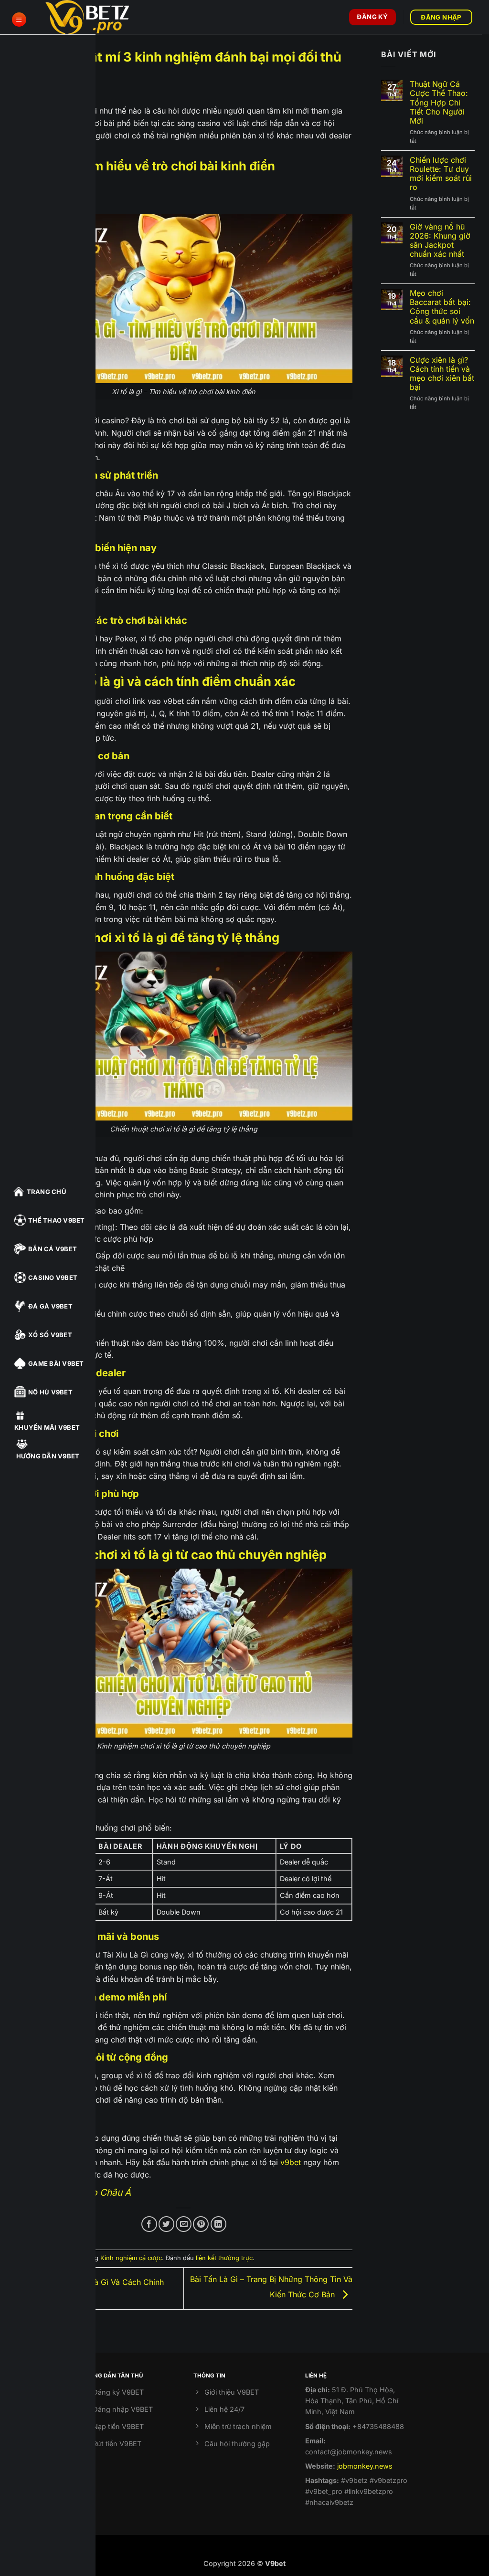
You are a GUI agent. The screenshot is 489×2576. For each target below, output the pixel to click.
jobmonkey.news (365, 2466)
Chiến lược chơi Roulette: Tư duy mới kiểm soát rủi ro (441, 174)
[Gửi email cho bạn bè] (184, 2224)
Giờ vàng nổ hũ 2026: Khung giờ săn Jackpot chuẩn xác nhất (440, 241)
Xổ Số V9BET (50, 1335)
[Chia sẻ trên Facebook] (149, 2224)
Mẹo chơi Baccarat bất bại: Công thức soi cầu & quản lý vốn (442, 307)
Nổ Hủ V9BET (50, 1392)
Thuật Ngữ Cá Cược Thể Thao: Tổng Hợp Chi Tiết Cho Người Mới (439, 103)
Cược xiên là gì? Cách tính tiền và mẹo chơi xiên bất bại (442, 374)
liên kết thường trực (224, 2258)
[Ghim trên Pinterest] (201, 2224)
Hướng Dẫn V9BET (48, 1456)
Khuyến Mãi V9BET (47, 1427)
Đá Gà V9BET (50, 1306)
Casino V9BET (53, 1278)
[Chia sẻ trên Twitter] (166, 2224)
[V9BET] (93, 17)
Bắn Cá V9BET (53, 1249)
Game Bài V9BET (56, 1363)
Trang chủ (47, 1192)
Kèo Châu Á (106, 2192)
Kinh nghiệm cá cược (131, 2258)
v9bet (291, 2162)
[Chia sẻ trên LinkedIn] (218, 2224)
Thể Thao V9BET (57, 1220)
